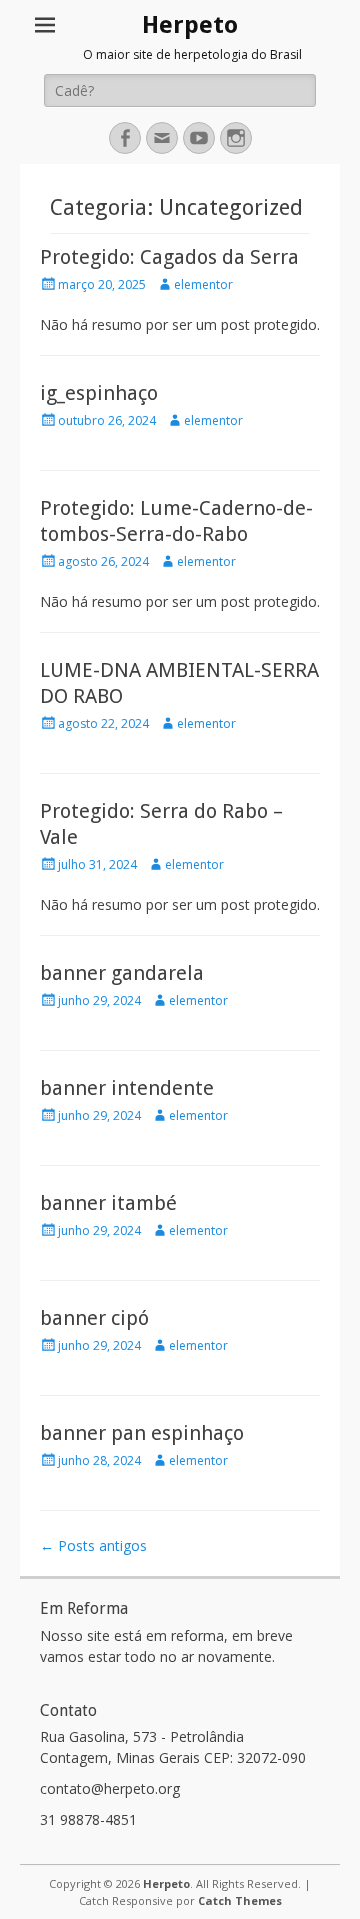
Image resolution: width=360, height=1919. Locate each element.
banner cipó (94, 1318)
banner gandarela (122, 973)
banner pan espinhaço (142, 1433)
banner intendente (127, 1088)
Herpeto (190, 25)
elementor (203, 284)
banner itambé (108, 1203)
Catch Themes (240, 1900)
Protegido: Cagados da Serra (169, 257)
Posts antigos (93, 1545)
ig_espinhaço (99, 393)
